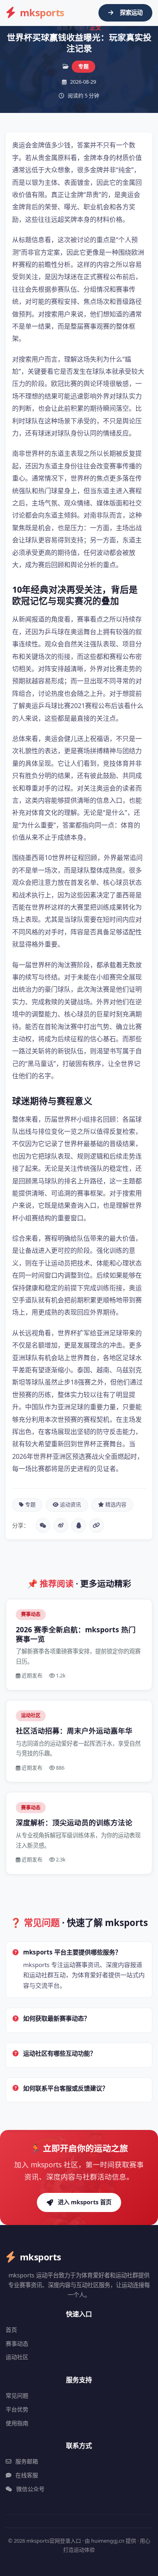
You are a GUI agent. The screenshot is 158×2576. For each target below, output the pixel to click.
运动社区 (17, 2357)
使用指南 (17, 2423)
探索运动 (131, 12)
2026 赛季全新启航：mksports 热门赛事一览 (76, 1634)
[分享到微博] (61, 1525)
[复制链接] (96, 1525)
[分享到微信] (43, 1525)
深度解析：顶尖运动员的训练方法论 (74, 1822)
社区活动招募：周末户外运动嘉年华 (74, 1731)
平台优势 (17, 2409)
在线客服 (27, 2475)
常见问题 (17, 2395)
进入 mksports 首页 (85, 2202)
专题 (79, 27)
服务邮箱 (27, 2461)
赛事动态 (17, 2343)
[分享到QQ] (79, 1525)
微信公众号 (30, 2489)
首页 (62, 27)
